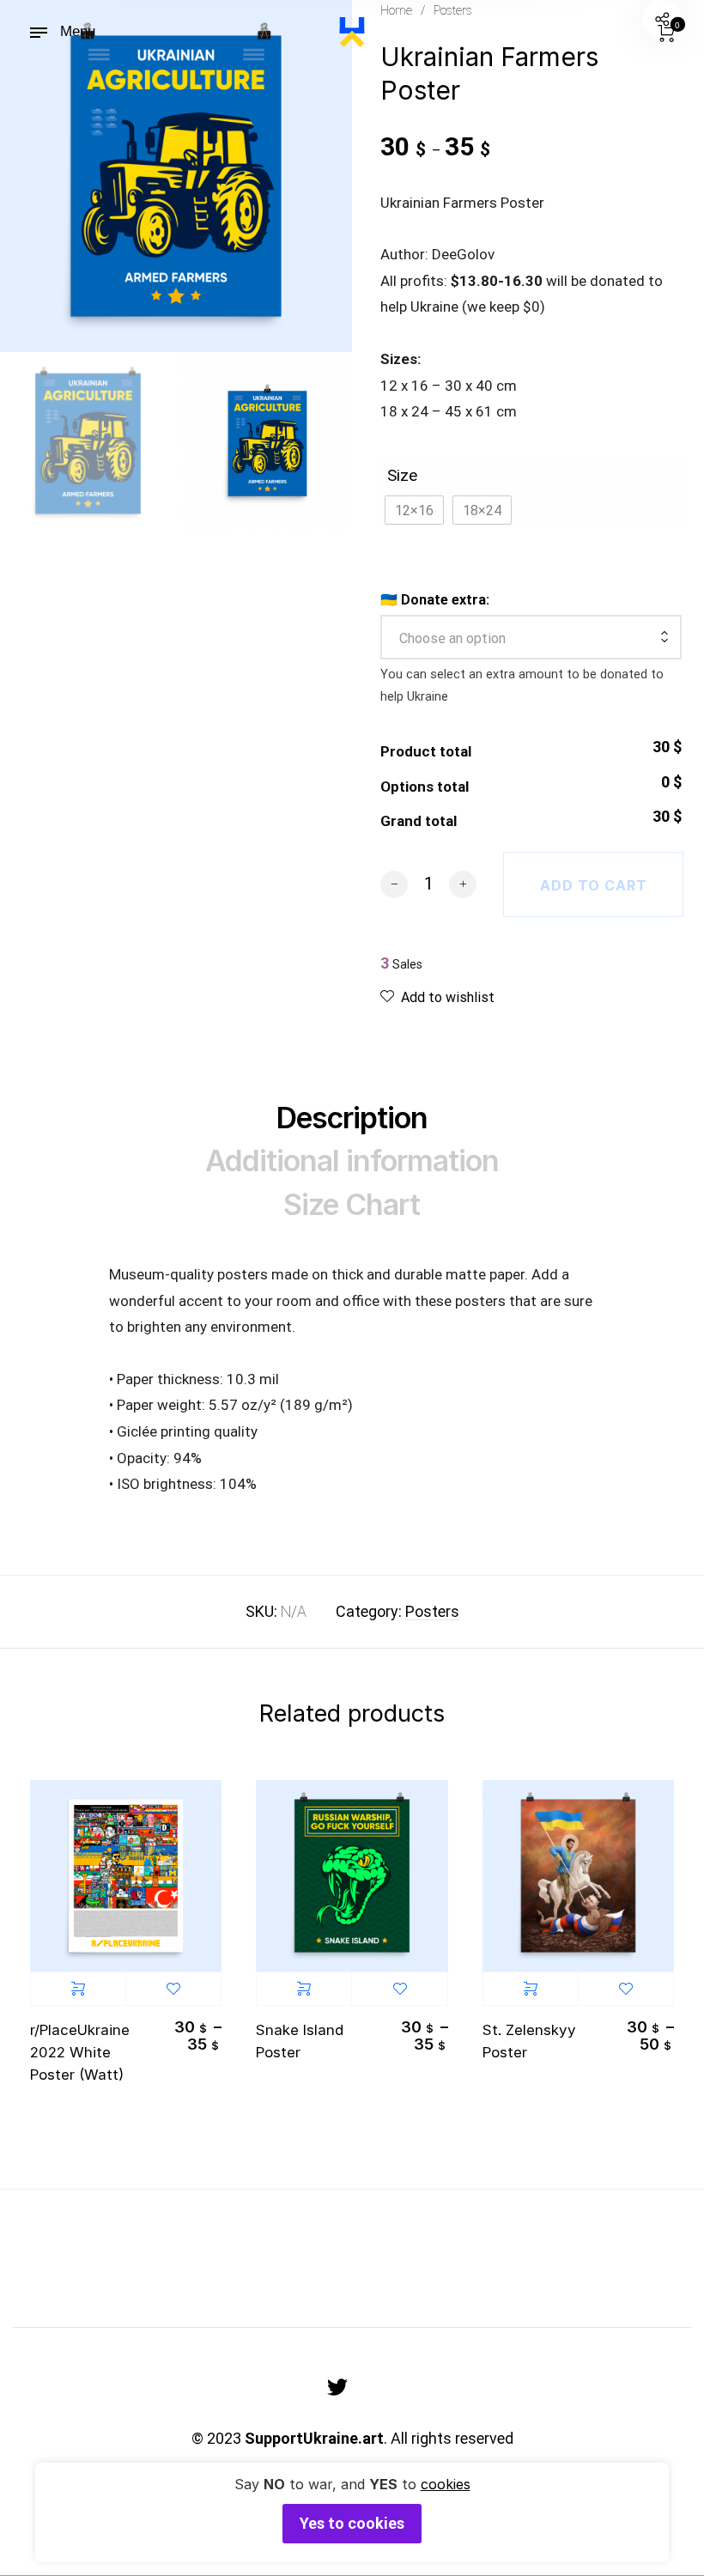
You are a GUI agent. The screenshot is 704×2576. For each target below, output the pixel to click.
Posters (432, 1611)
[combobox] (531, 639)
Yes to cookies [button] (352, 2523)
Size (402, 475)
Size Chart (352, 1204)
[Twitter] (337, 2387)
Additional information (352, 1160)
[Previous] (55, 176)
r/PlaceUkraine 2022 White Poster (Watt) (80, 2052)
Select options (78, 1989)
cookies (446, 2484)
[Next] (290, 176)
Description (352, 1118)
